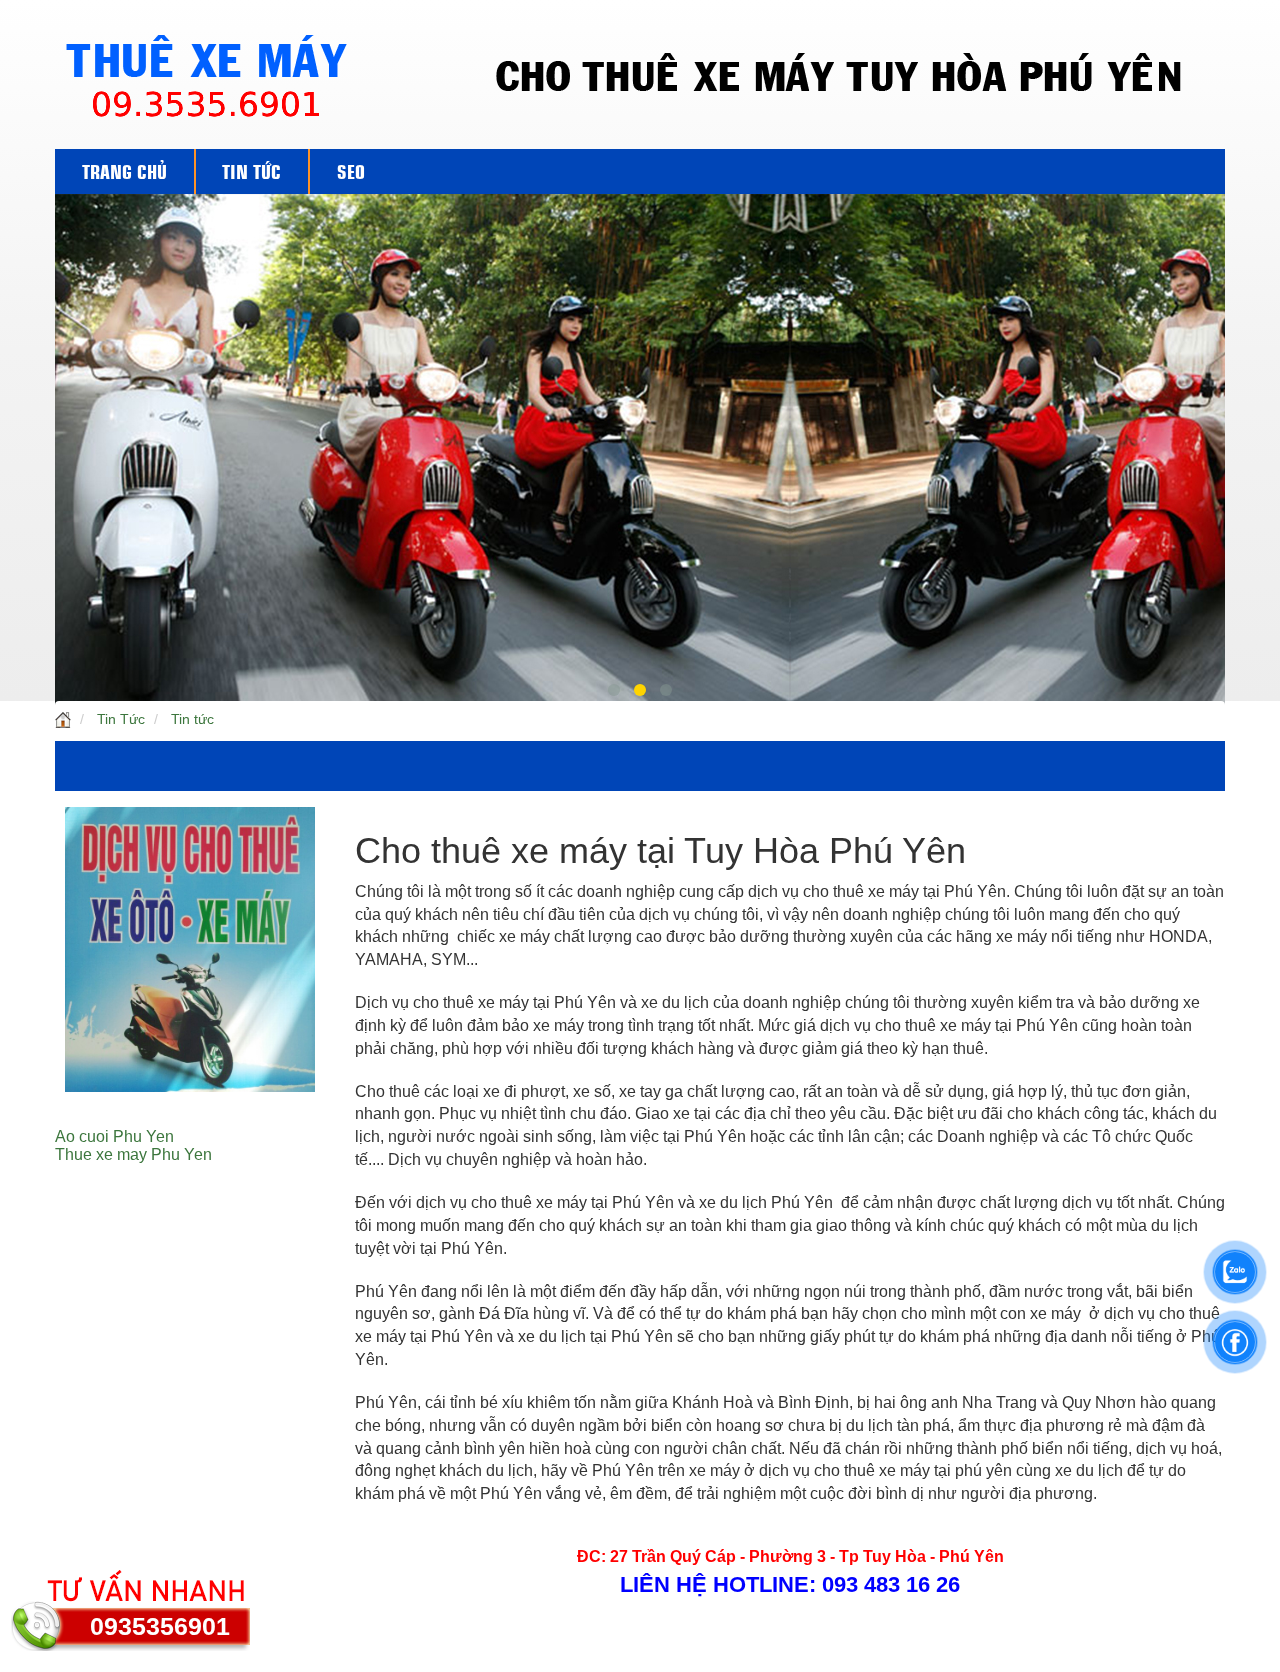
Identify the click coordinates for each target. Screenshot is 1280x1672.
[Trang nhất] (63, 719)
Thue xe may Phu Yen (133, 1154)
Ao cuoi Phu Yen (114, 1136)
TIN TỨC (251, 170)
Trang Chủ (124, 170)
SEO (351, 170)
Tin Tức (121, 719)
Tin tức (192, 719)
